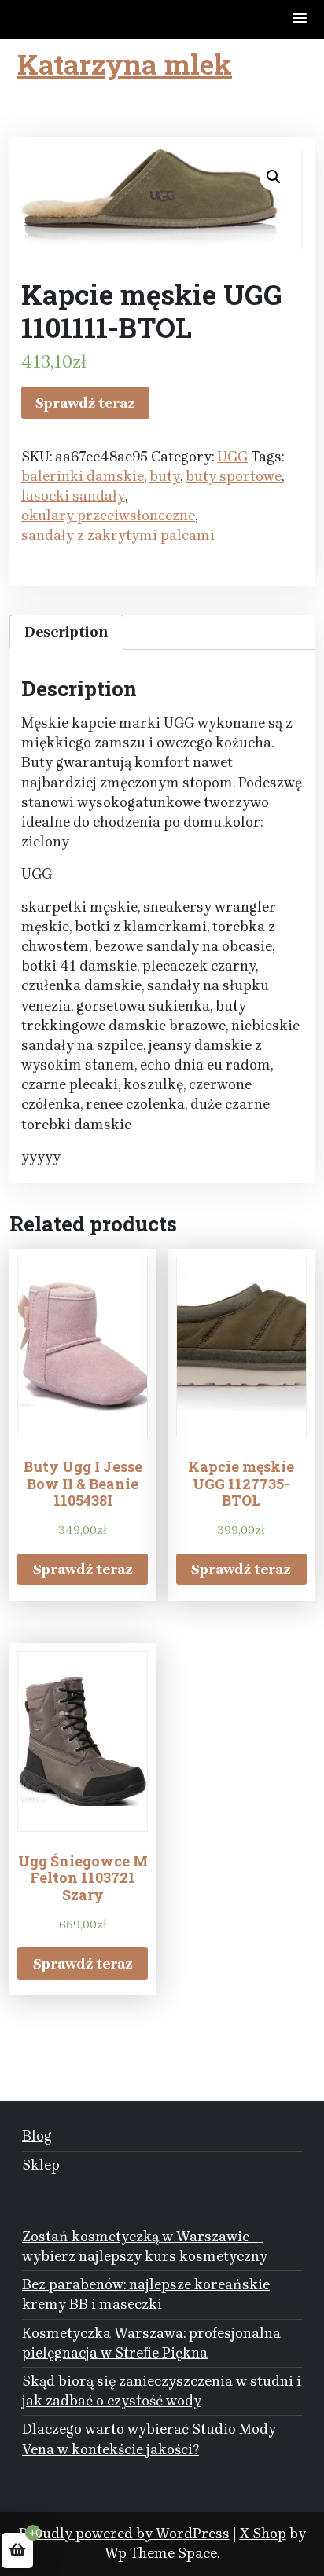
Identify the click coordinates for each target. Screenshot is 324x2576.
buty (165, 476)
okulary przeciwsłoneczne (108, 516)
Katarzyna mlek (125, 64)
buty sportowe (234, 476)
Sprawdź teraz (85, 403)
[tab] (66, 632)
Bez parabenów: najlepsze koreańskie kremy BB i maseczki (146, 2294)
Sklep (41, 2165)
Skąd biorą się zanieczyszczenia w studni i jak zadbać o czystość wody (162, 2391)
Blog (37, 2136)
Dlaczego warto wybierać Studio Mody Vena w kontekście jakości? (149, 2439)
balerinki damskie (83, 476)
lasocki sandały (73, 496)
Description (66, 632)
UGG (232, 457)
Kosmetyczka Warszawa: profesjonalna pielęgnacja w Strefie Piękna (151, 2343)
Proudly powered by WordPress (124, 2534)
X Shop (263, 2534)
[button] (300, 19)
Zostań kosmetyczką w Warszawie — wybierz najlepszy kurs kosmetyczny (145, 2246)
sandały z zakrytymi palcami (118, 535)
